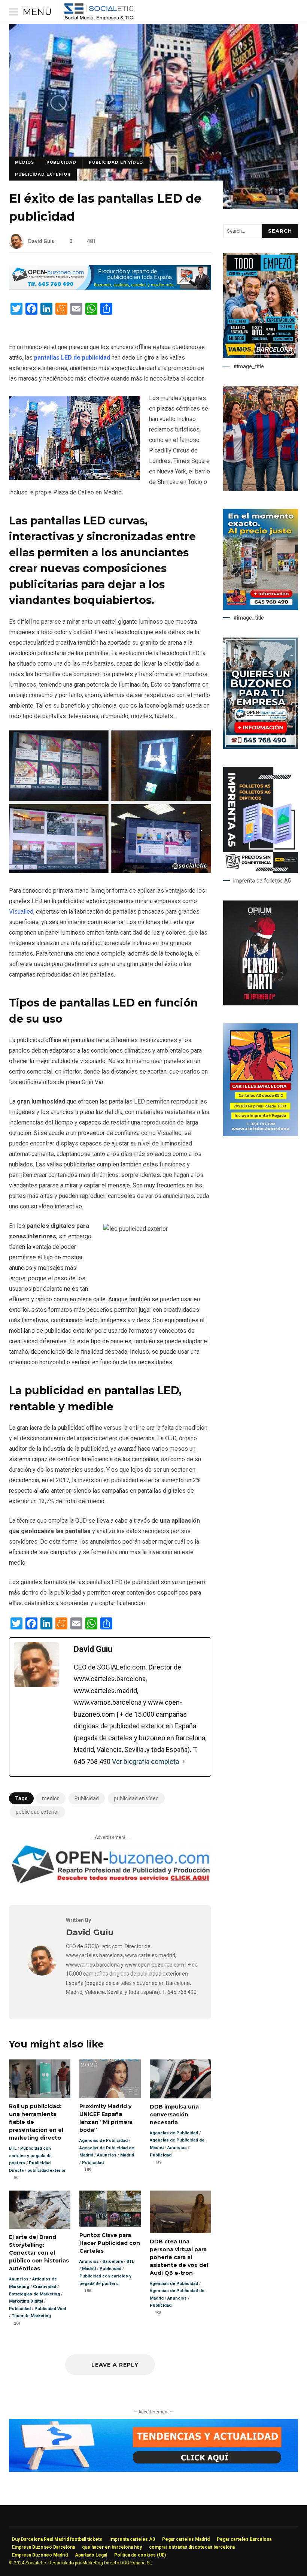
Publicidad (61, 162)
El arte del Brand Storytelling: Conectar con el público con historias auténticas (40, 2210)
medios (51, 1798)
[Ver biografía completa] (183, 1762)
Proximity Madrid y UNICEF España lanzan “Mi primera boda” (110, 2079)
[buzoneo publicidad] (110, 288)
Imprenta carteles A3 (132, 2539)
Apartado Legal (91, 2555)
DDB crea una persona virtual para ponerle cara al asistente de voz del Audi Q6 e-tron (180, 2212)
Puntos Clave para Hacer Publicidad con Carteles (110, 2209)
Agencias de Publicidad (104, 2141)
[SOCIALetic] (99, 14)
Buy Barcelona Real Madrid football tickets (57, 2539)
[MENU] (13, 12)
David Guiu (41, 241)
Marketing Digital (26, 2301)
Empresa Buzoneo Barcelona (43, 2547)
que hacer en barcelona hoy (112, 2547)
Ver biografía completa (145, 1761)
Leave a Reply (114, 2365)
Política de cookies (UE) (140, 2555)
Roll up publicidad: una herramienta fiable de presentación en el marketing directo (40, 2079)
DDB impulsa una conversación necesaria (180, 2079)
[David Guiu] (42, 1973)
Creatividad (45, 2287)
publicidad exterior (43, 174)
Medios (25, 162)
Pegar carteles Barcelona (244, 2539)
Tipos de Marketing (31, 2316)
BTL (13, 2148)
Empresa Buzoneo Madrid (40, 2555)
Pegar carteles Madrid (186, 2539)
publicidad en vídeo (116, 162)
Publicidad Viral (50, 2309)
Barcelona (113, 2262)
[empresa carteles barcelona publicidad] (261, 1134)
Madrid (127, 2155)
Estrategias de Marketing (34, 2294)
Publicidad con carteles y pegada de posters (30, 2156)
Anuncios (107, 2155)
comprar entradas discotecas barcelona (192, 2547)
